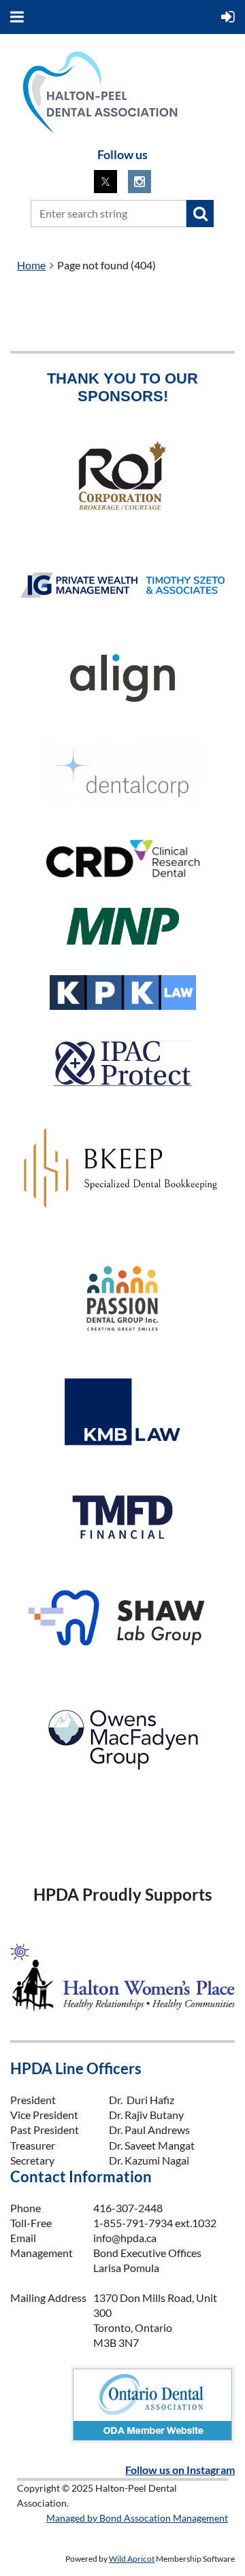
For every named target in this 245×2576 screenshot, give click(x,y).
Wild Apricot (132, 2559)
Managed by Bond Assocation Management (137, 2518)
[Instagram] (140, 182)
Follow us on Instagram (180, 2470)
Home (31, 265)
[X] (105, 182)
